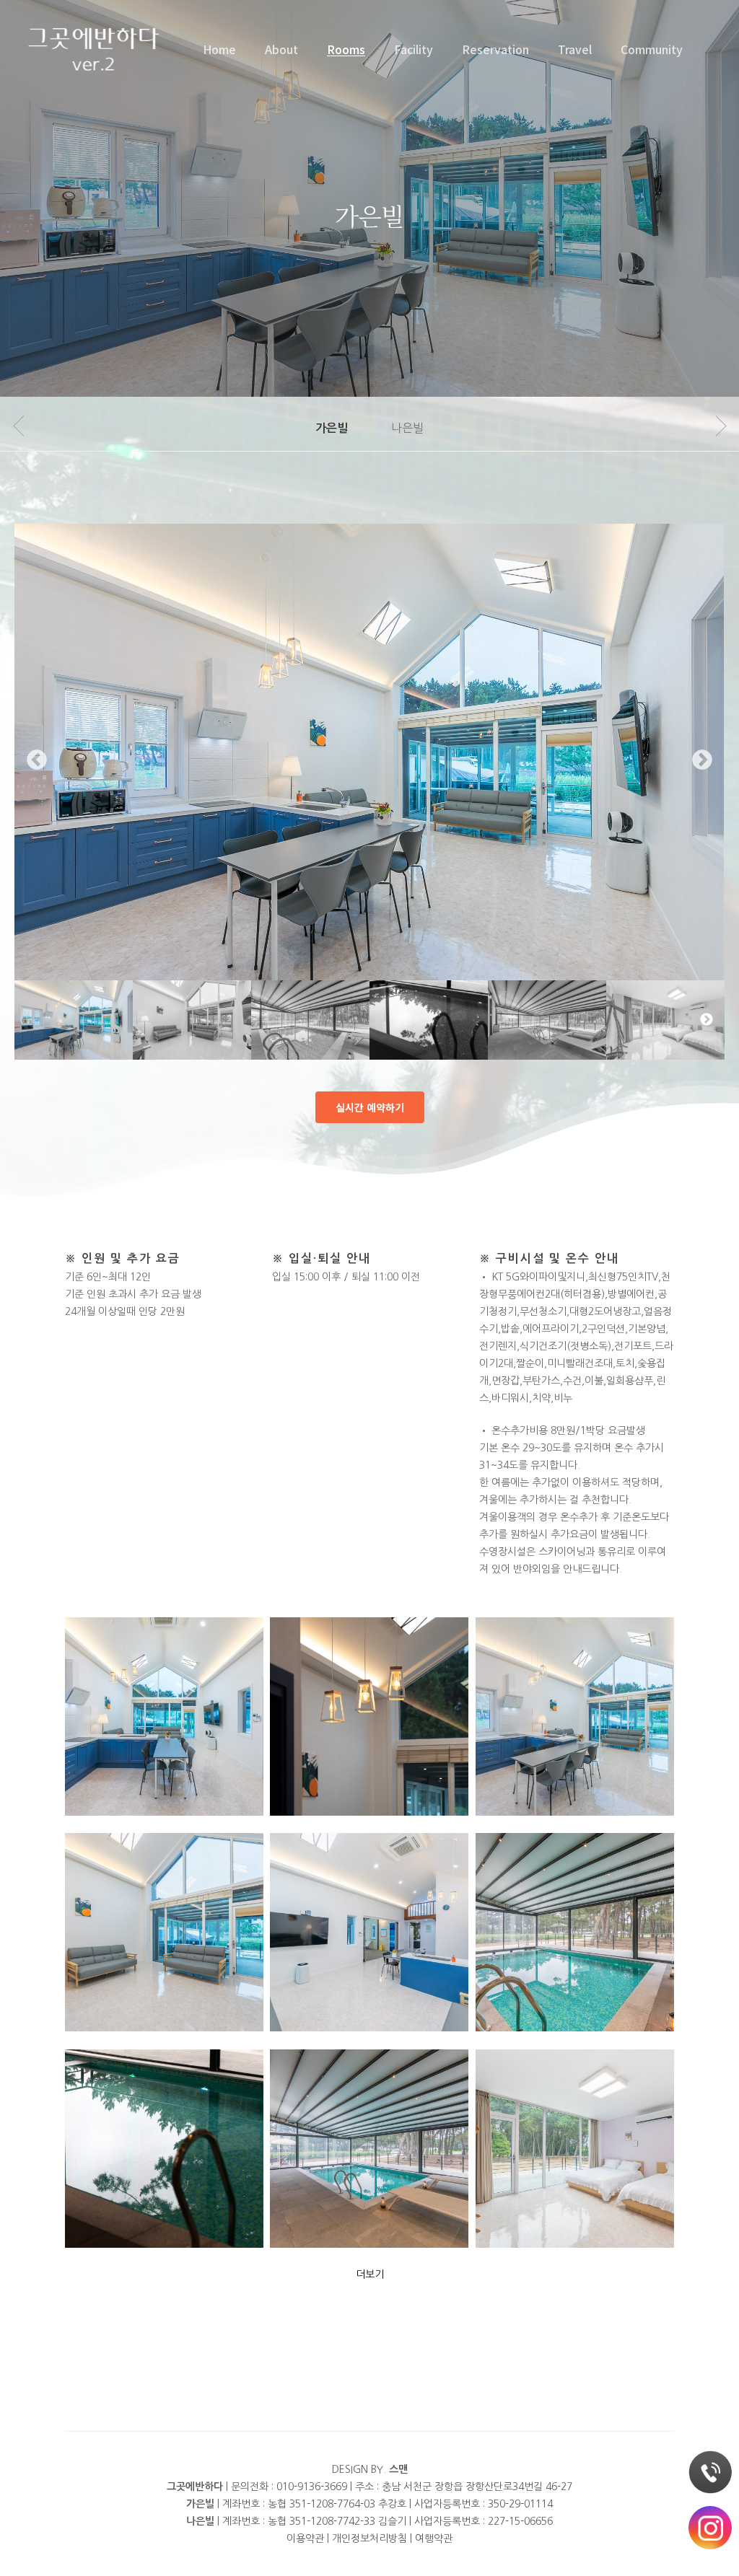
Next (702, 760)
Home (219, 49)
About (281, 49)
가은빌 (332, 428)
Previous (37, 760)
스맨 (398, 2469)
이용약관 (305, 2538)
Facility (414, 49)
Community (652, 49)
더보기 (370, 2274)
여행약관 (434, 2538)
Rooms (346, 49)
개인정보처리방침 (369, 2538)
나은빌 (407, 428)
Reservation (495, 49)
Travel (575, 49)
